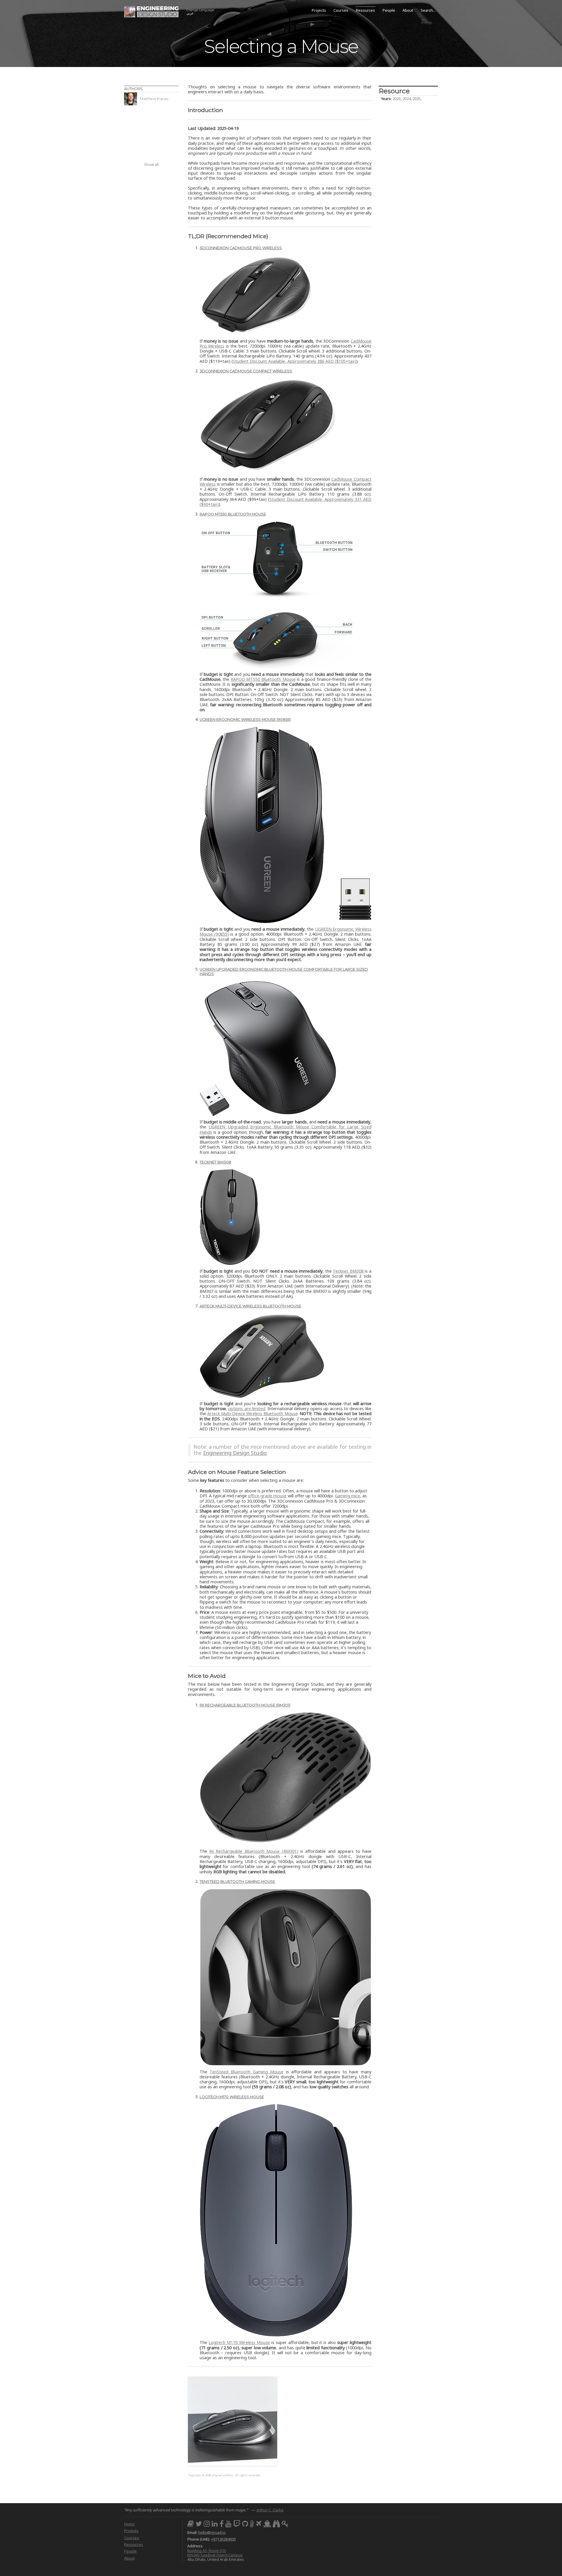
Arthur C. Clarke (270, 2510)
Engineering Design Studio (235, 1453)
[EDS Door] (285, 2523)
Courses (341, 10)
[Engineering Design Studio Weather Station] (252, 2523)
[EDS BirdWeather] (276, 2523)
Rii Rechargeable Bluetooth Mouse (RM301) (245, 1705)
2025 (417, 99)
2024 (407, 99)
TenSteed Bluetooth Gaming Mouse (237, 1882)
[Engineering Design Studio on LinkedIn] (215, 2523)
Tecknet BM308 (215, 1162)
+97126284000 (223, 2539)
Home (129, 2524)
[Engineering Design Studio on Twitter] (199, 2523)
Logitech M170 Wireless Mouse (232, 2097)
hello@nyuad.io (212, 2532)
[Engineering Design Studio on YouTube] (228, 2523)
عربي (200, 12)
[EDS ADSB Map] (259, 2523)
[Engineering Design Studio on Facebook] (222, 2523)
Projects (319, 10)
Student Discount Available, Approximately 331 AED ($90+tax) (286, 502)
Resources (365, 10)
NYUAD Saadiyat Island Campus (215, 2555)
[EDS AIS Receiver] (267, 2523)
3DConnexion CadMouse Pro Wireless (241, 248)
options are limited (247, 1409)
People (389, 10)
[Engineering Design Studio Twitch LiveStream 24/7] (237, 2523)
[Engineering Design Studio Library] (191, 2523)
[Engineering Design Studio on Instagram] (207, 2523)
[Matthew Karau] (151, 104)
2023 (397, 99)
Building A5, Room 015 (207, 2551)
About (408, 10)
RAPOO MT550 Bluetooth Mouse (233, 514)
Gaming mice (347, 1496)
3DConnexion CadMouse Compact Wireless (246, 371)
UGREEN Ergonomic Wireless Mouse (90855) (245, 720)
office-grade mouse (267, 1496)
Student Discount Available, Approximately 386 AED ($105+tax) (295, 361)
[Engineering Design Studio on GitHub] (245, 2523)
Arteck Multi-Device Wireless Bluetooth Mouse (250, 1306)
